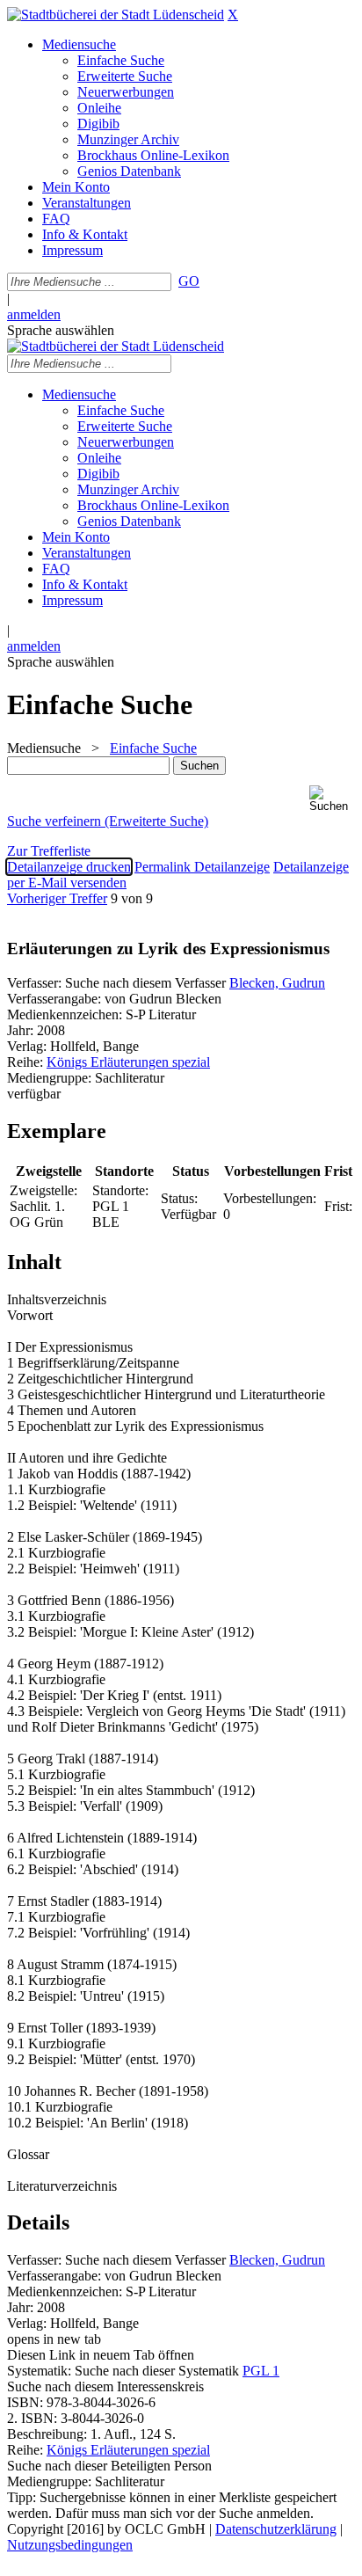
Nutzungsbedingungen (70, 2545)
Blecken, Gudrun (277, 983)
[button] (332, 799)
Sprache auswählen (61, 330)
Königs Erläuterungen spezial (128, 1062)
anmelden (34, 314)
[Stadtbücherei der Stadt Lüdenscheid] (116, 15)
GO (189, 281)
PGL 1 (261, 2371)
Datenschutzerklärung (276, 2529)
